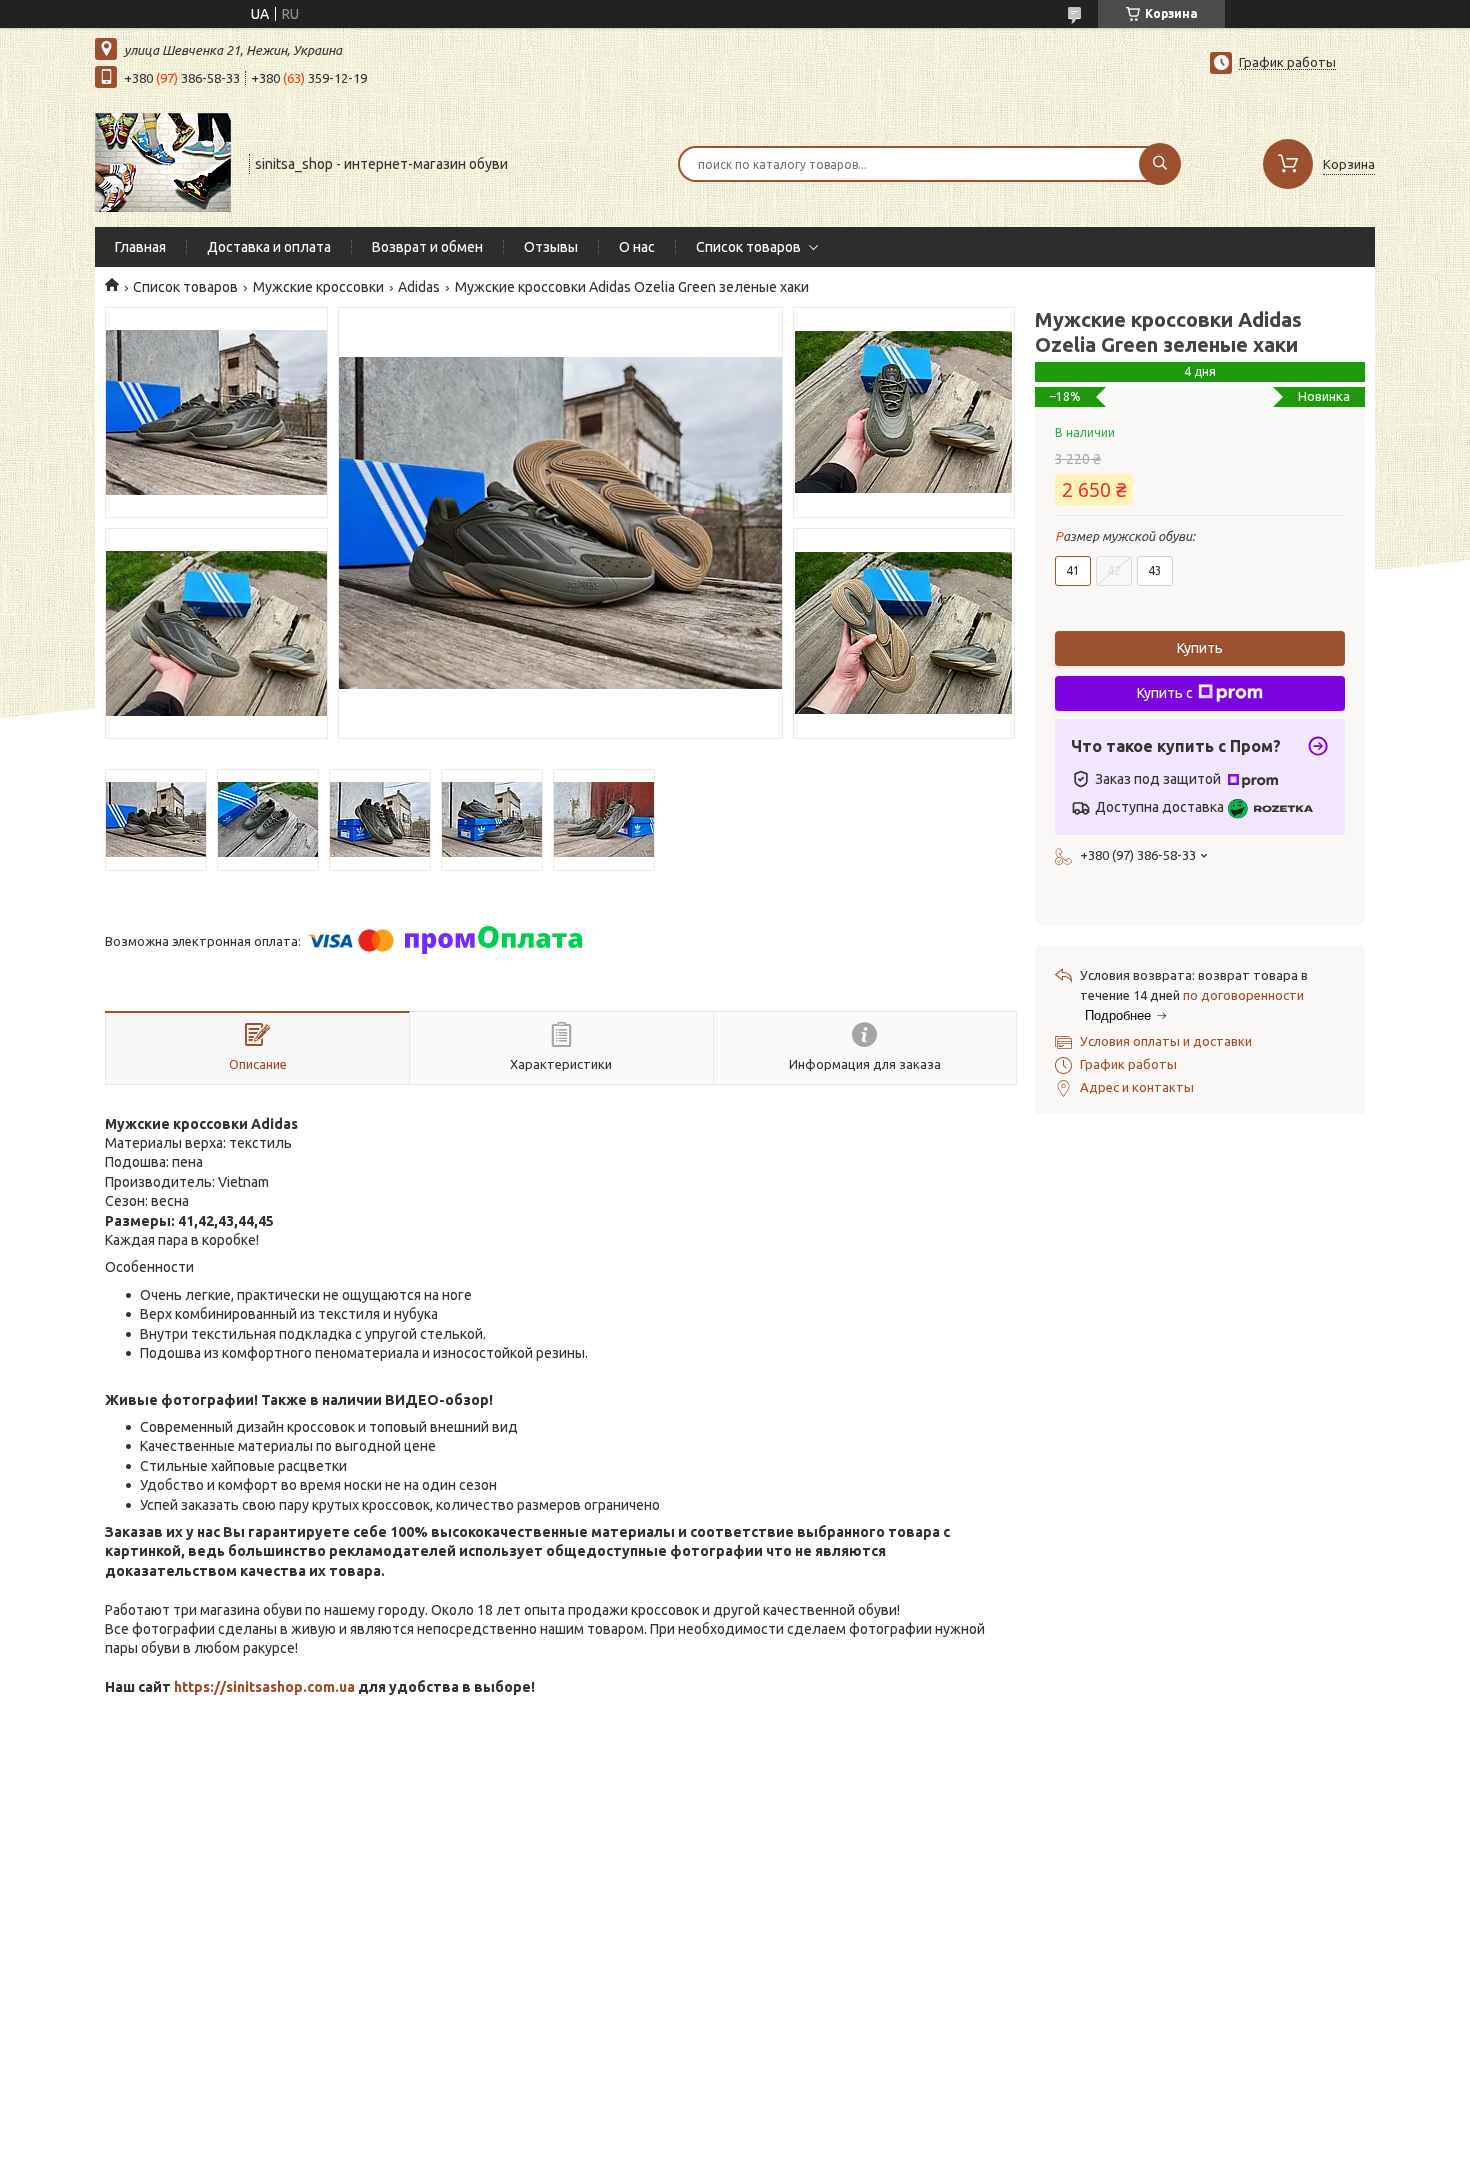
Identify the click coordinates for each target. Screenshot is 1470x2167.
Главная (140, 247)
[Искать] (1160, 164)
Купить (1200, 648)
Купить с (1165, 693)
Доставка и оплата (269, 247)
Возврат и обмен (427, 247)
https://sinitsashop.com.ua (264, 1687)
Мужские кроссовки (318, 287)
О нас (637, 247)
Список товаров (748, 247)
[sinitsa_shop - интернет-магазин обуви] (163, 162)
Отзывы (551, 247)
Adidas (419, 287)
